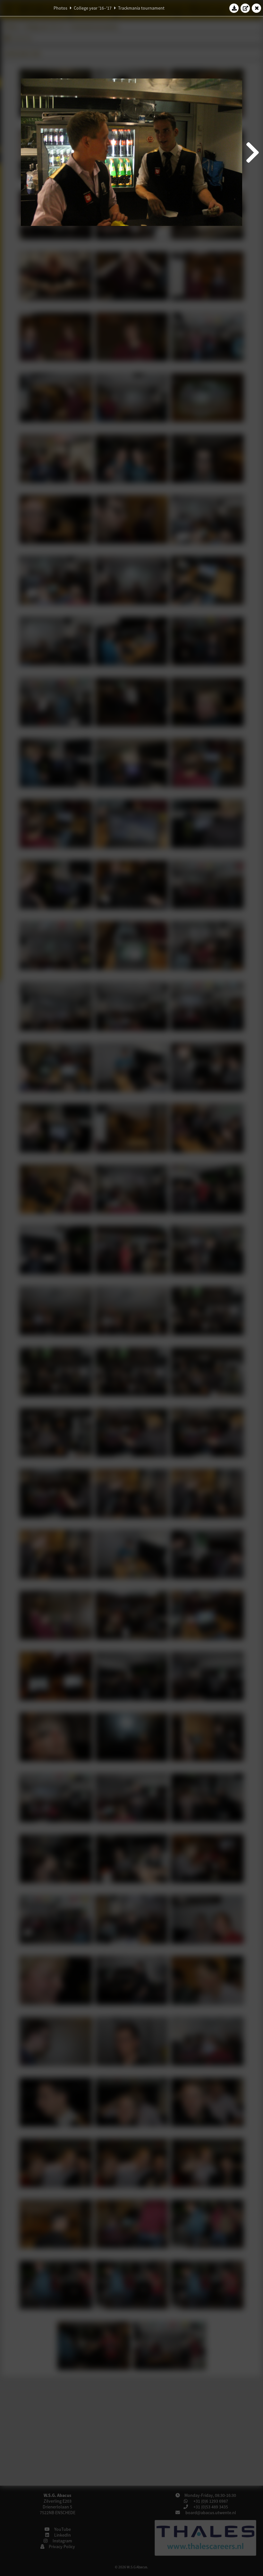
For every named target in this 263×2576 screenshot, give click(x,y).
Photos (60, 8)
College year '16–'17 (93, 8)
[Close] (257, 8)
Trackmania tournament (141, 8)
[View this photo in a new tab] (245, 8)
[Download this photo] (234, 8)
